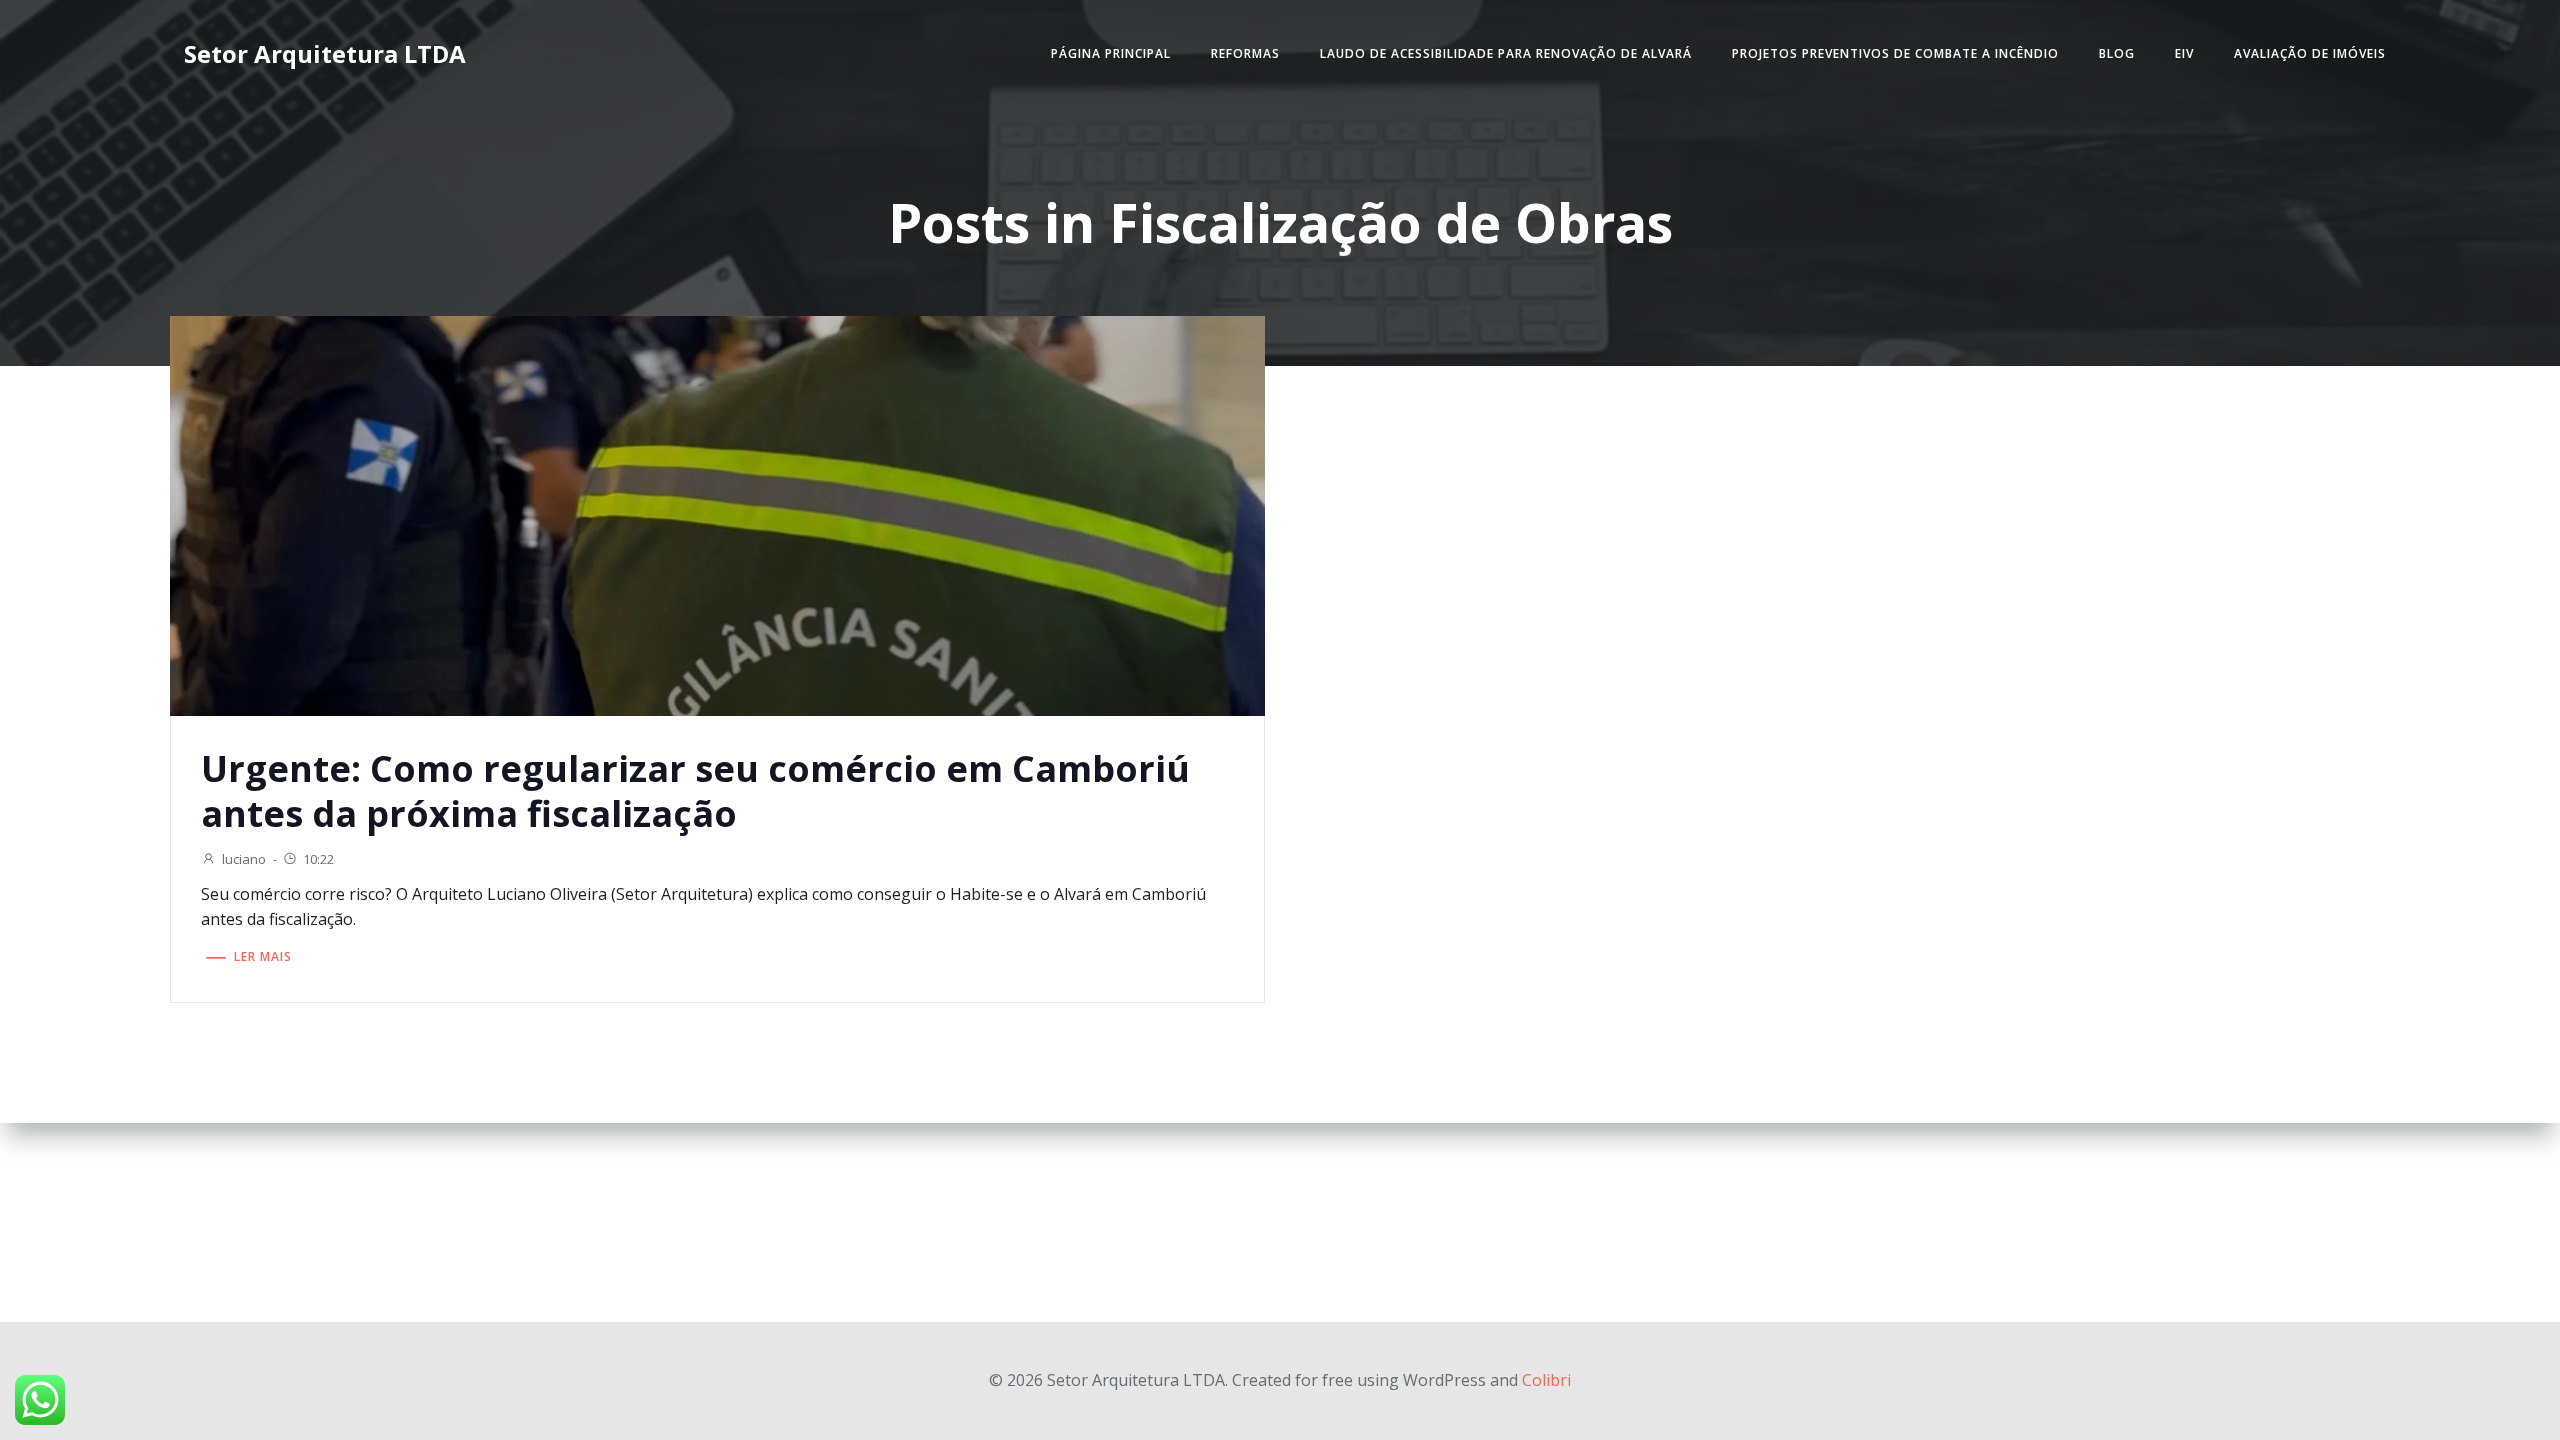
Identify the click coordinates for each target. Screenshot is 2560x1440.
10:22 (318, 859)
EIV (2184, 53)
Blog (2117, 53)
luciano (244, 859)
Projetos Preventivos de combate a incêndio (1895, 53)
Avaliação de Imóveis (2310, 53)
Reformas (1245, 53)
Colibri (1546, 1380)
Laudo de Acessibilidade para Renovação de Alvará (1506, 53)
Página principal (1111, 53)
